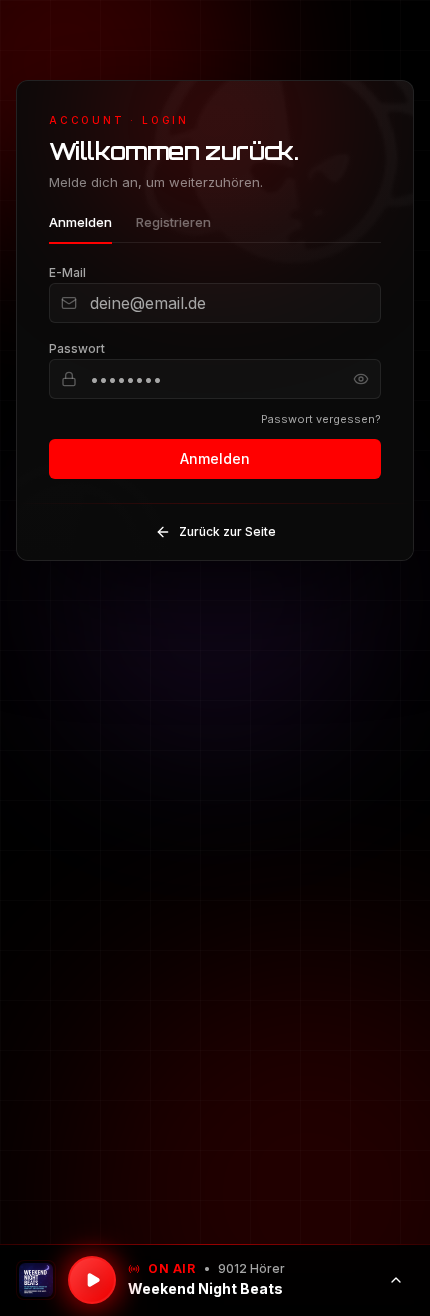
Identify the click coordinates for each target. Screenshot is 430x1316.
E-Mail (67, 272)
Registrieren (173, 222)
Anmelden (80, 222)
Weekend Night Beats (205, 1288)
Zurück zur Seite (227, 531)
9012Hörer (251, 1268)
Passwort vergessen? (321, 419)
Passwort (77, 348)
